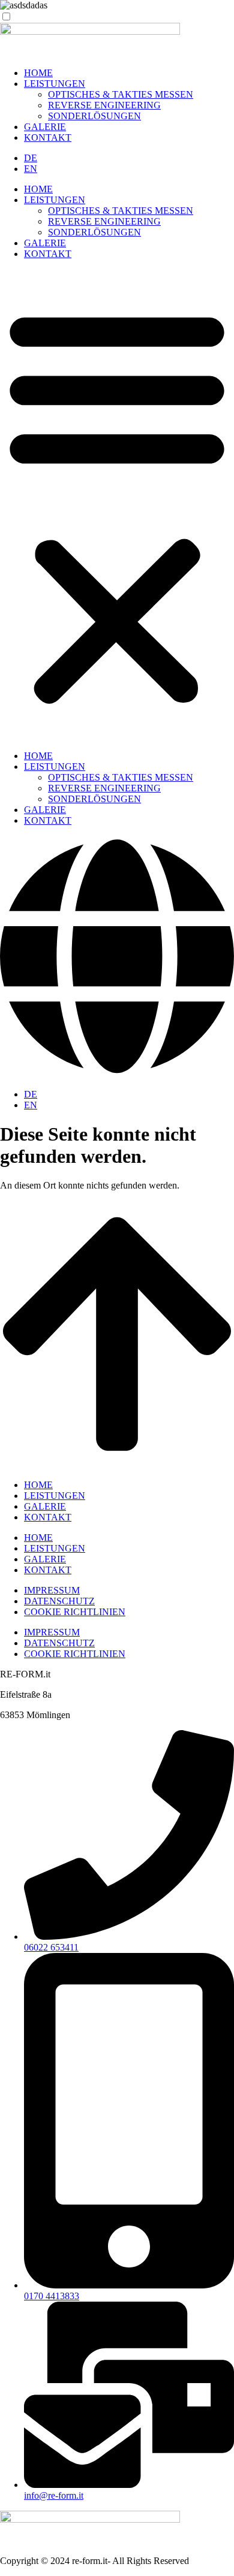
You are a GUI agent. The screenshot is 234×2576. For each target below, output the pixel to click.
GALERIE (45, 127)
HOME (38, 73)
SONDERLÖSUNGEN (94, 116)
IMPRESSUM (52, 1590)
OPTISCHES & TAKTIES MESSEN (121, 94)
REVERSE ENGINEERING (104, 105)
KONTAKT (48, 137)
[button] (117, 505)
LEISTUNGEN (55, 84)
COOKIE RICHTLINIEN (75, 1612)
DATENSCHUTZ (59, 1601)
